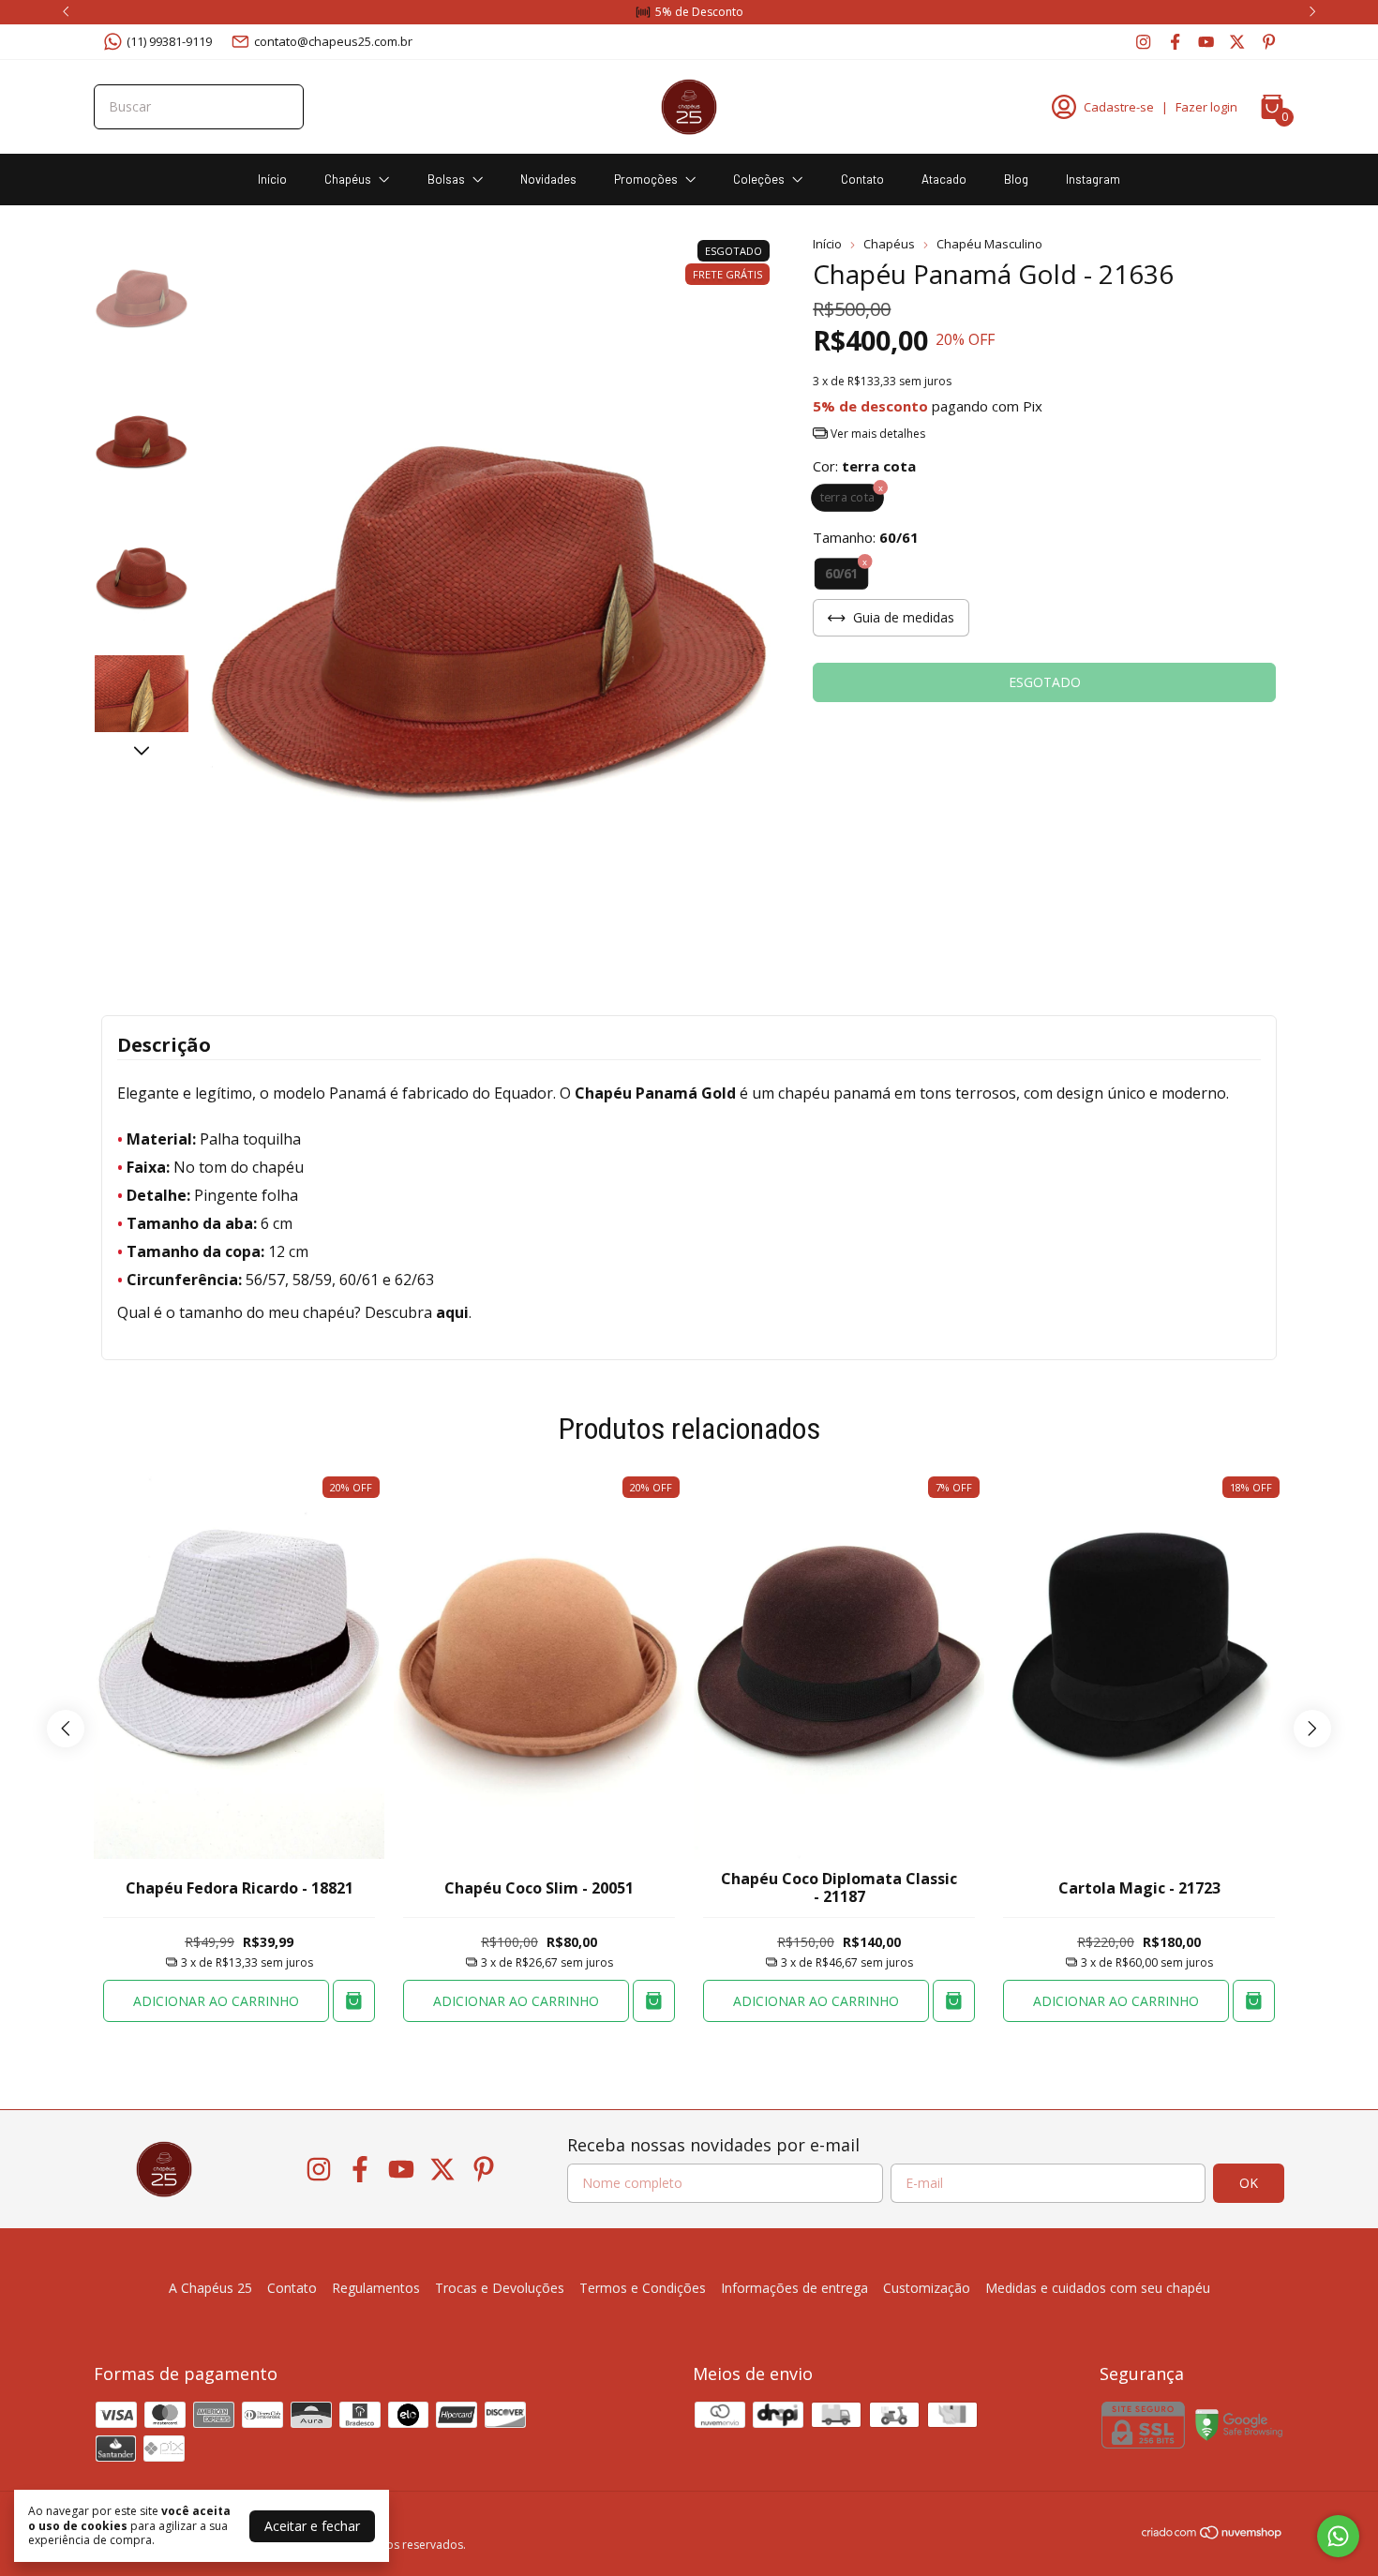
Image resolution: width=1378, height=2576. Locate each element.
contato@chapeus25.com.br (333, 41)
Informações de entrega (794, 2288)
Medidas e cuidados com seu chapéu (1098, 2288)
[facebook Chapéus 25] (1175, 41)
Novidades (548, 179)
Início (272, 179)
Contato (862, 179)
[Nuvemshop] (1213, 2535)
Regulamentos (376, 2288)
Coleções (759, 179)
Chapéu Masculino (989, 244)
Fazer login (1206, 107)
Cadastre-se (1119, 107)
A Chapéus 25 (210, 2288)
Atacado (944, 179)
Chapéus (348, 179)
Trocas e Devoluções (500, 2288)
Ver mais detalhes (876, 434)
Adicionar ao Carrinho (216, 2001)
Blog (1016, 179)
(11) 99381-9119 (169, 41)
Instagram (1093, 179)
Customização (927, 2288)
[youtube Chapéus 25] (1206, 41)
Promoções (646, 179)
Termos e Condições (643, 2288)
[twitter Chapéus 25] (1237, 41)
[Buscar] (278, 106)
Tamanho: (866, 537)
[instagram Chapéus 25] (1143, 41)
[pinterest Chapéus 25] (1269, 41)
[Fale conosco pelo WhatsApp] (1338, 2536)
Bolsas (446, 179)
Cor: (864, 466)
